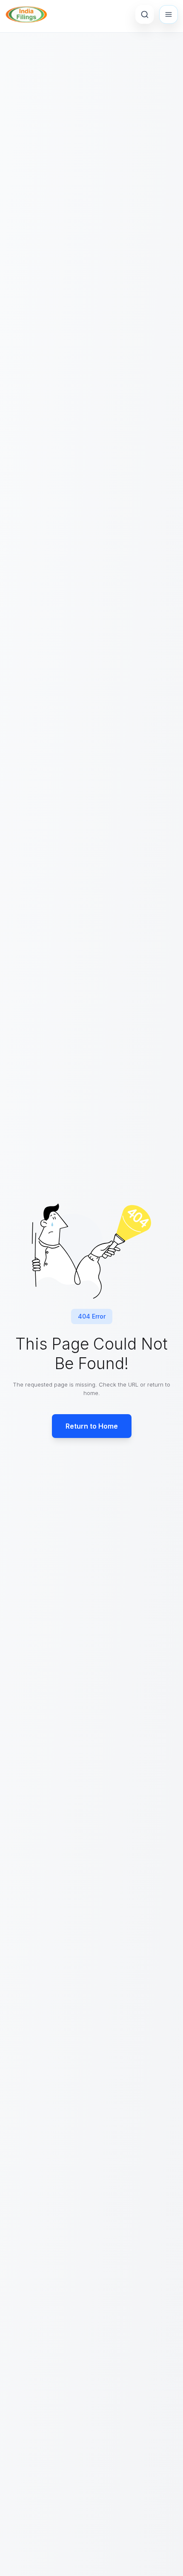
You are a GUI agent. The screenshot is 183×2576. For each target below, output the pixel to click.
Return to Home (92, 1426)
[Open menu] (169, 14)
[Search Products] (145, 14)
